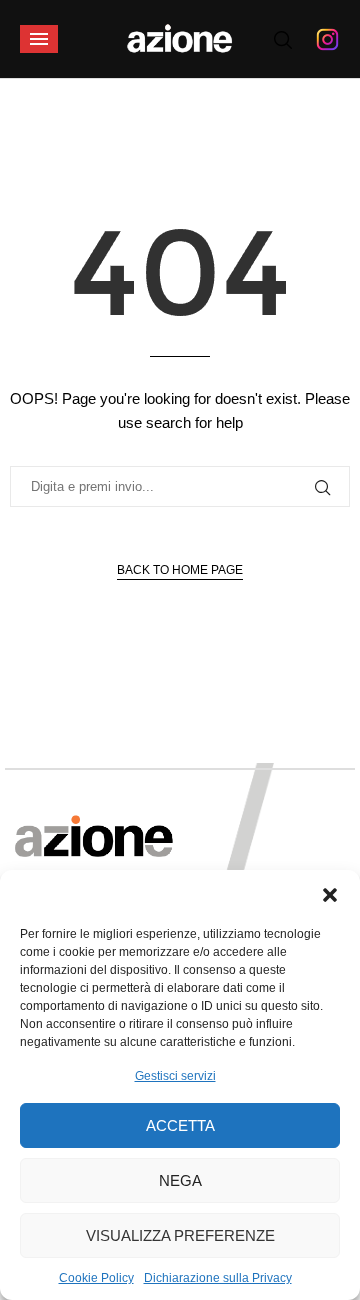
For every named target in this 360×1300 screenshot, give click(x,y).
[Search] (283, 40)
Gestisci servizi (175, 1076)
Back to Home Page (180, 570)
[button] (330, 895)
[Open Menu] (39, 39)
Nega (180, 1180)
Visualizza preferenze (180, 1235)
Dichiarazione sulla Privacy (218, 1278)
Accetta (180, 1125)
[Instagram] (327, 39)
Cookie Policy (96, 1278)
